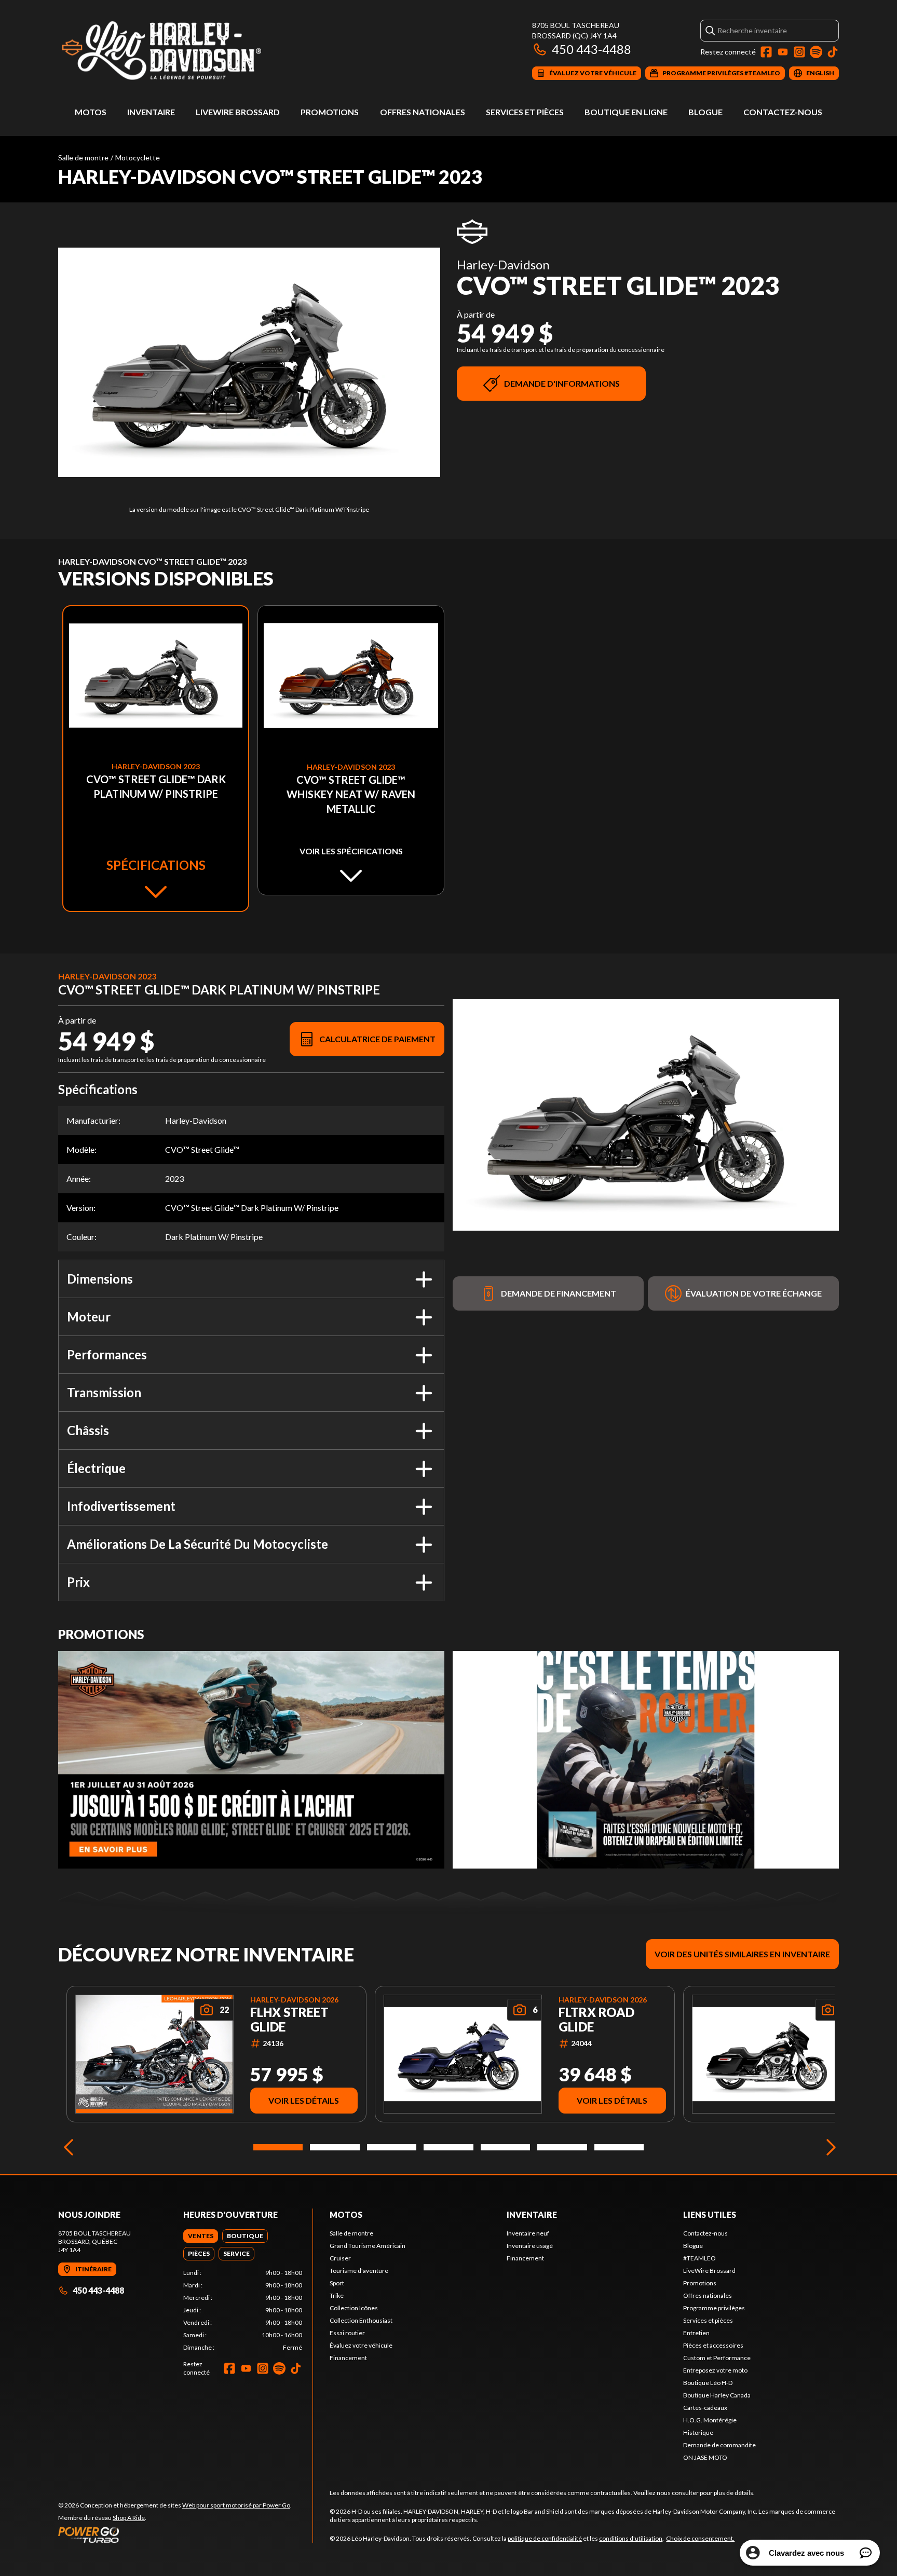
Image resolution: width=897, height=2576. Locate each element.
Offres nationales (423, 112)
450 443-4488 (592, 49)
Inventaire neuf (528, 2233)
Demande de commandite (719, 2445)
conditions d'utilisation (631, 2538)
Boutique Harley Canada (717, 2395)
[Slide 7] (619, 2147)
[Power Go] (175, 2534)
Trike (337, 2295)
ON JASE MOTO (705, 2457)
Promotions (330, 112)
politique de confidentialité (545, 2538)
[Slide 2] (335, 2147)
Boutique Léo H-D (708, 2383)
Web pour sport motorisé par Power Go (236, 2505)
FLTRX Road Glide (596, 2020)
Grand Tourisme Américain (368, 2246)
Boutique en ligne (626, 112)
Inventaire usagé (530, 2246)
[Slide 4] (448, 2147)
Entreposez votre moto (715, 2370)
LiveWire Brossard (238, 112)
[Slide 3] (392, 2147)
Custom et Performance (717, 2358)
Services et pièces (525, 112)
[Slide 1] (278, 2147)
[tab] (201, 2236)
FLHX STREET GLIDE (289, 2020)
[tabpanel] (243, 2310)
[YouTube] (783, 52)
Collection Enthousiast (361, 2320)
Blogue (705, 112)
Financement (348, 2358)
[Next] (828, 2147)
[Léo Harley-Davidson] (188, 50)
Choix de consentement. (700, 2538)
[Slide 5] (505, 2147)
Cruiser (340, 2258)
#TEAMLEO (699, 2258)
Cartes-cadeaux (705, 2408)
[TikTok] (833, 52)
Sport (337, 2283)
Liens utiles (710, 2214)
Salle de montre (83, 158)
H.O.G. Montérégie (710, 2420)
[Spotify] (816, 52)
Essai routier (347, 2333)
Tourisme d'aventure (359, 2271)
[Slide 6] (562, 2147)
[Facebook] (766, 52)
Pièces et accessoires (713, 2345)
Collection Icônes (354, 2308)
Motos (91, 112)
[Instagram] (799, 52)
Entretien (696, 2333)
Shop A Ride (129, 2518)
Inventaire (151, 112)
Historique (698, 2432)
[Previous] (69, 2147)
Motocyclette (138, 158)
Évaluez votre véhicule (361, 2345)
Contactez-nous (783, 112)
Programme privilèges (714, 2308)
